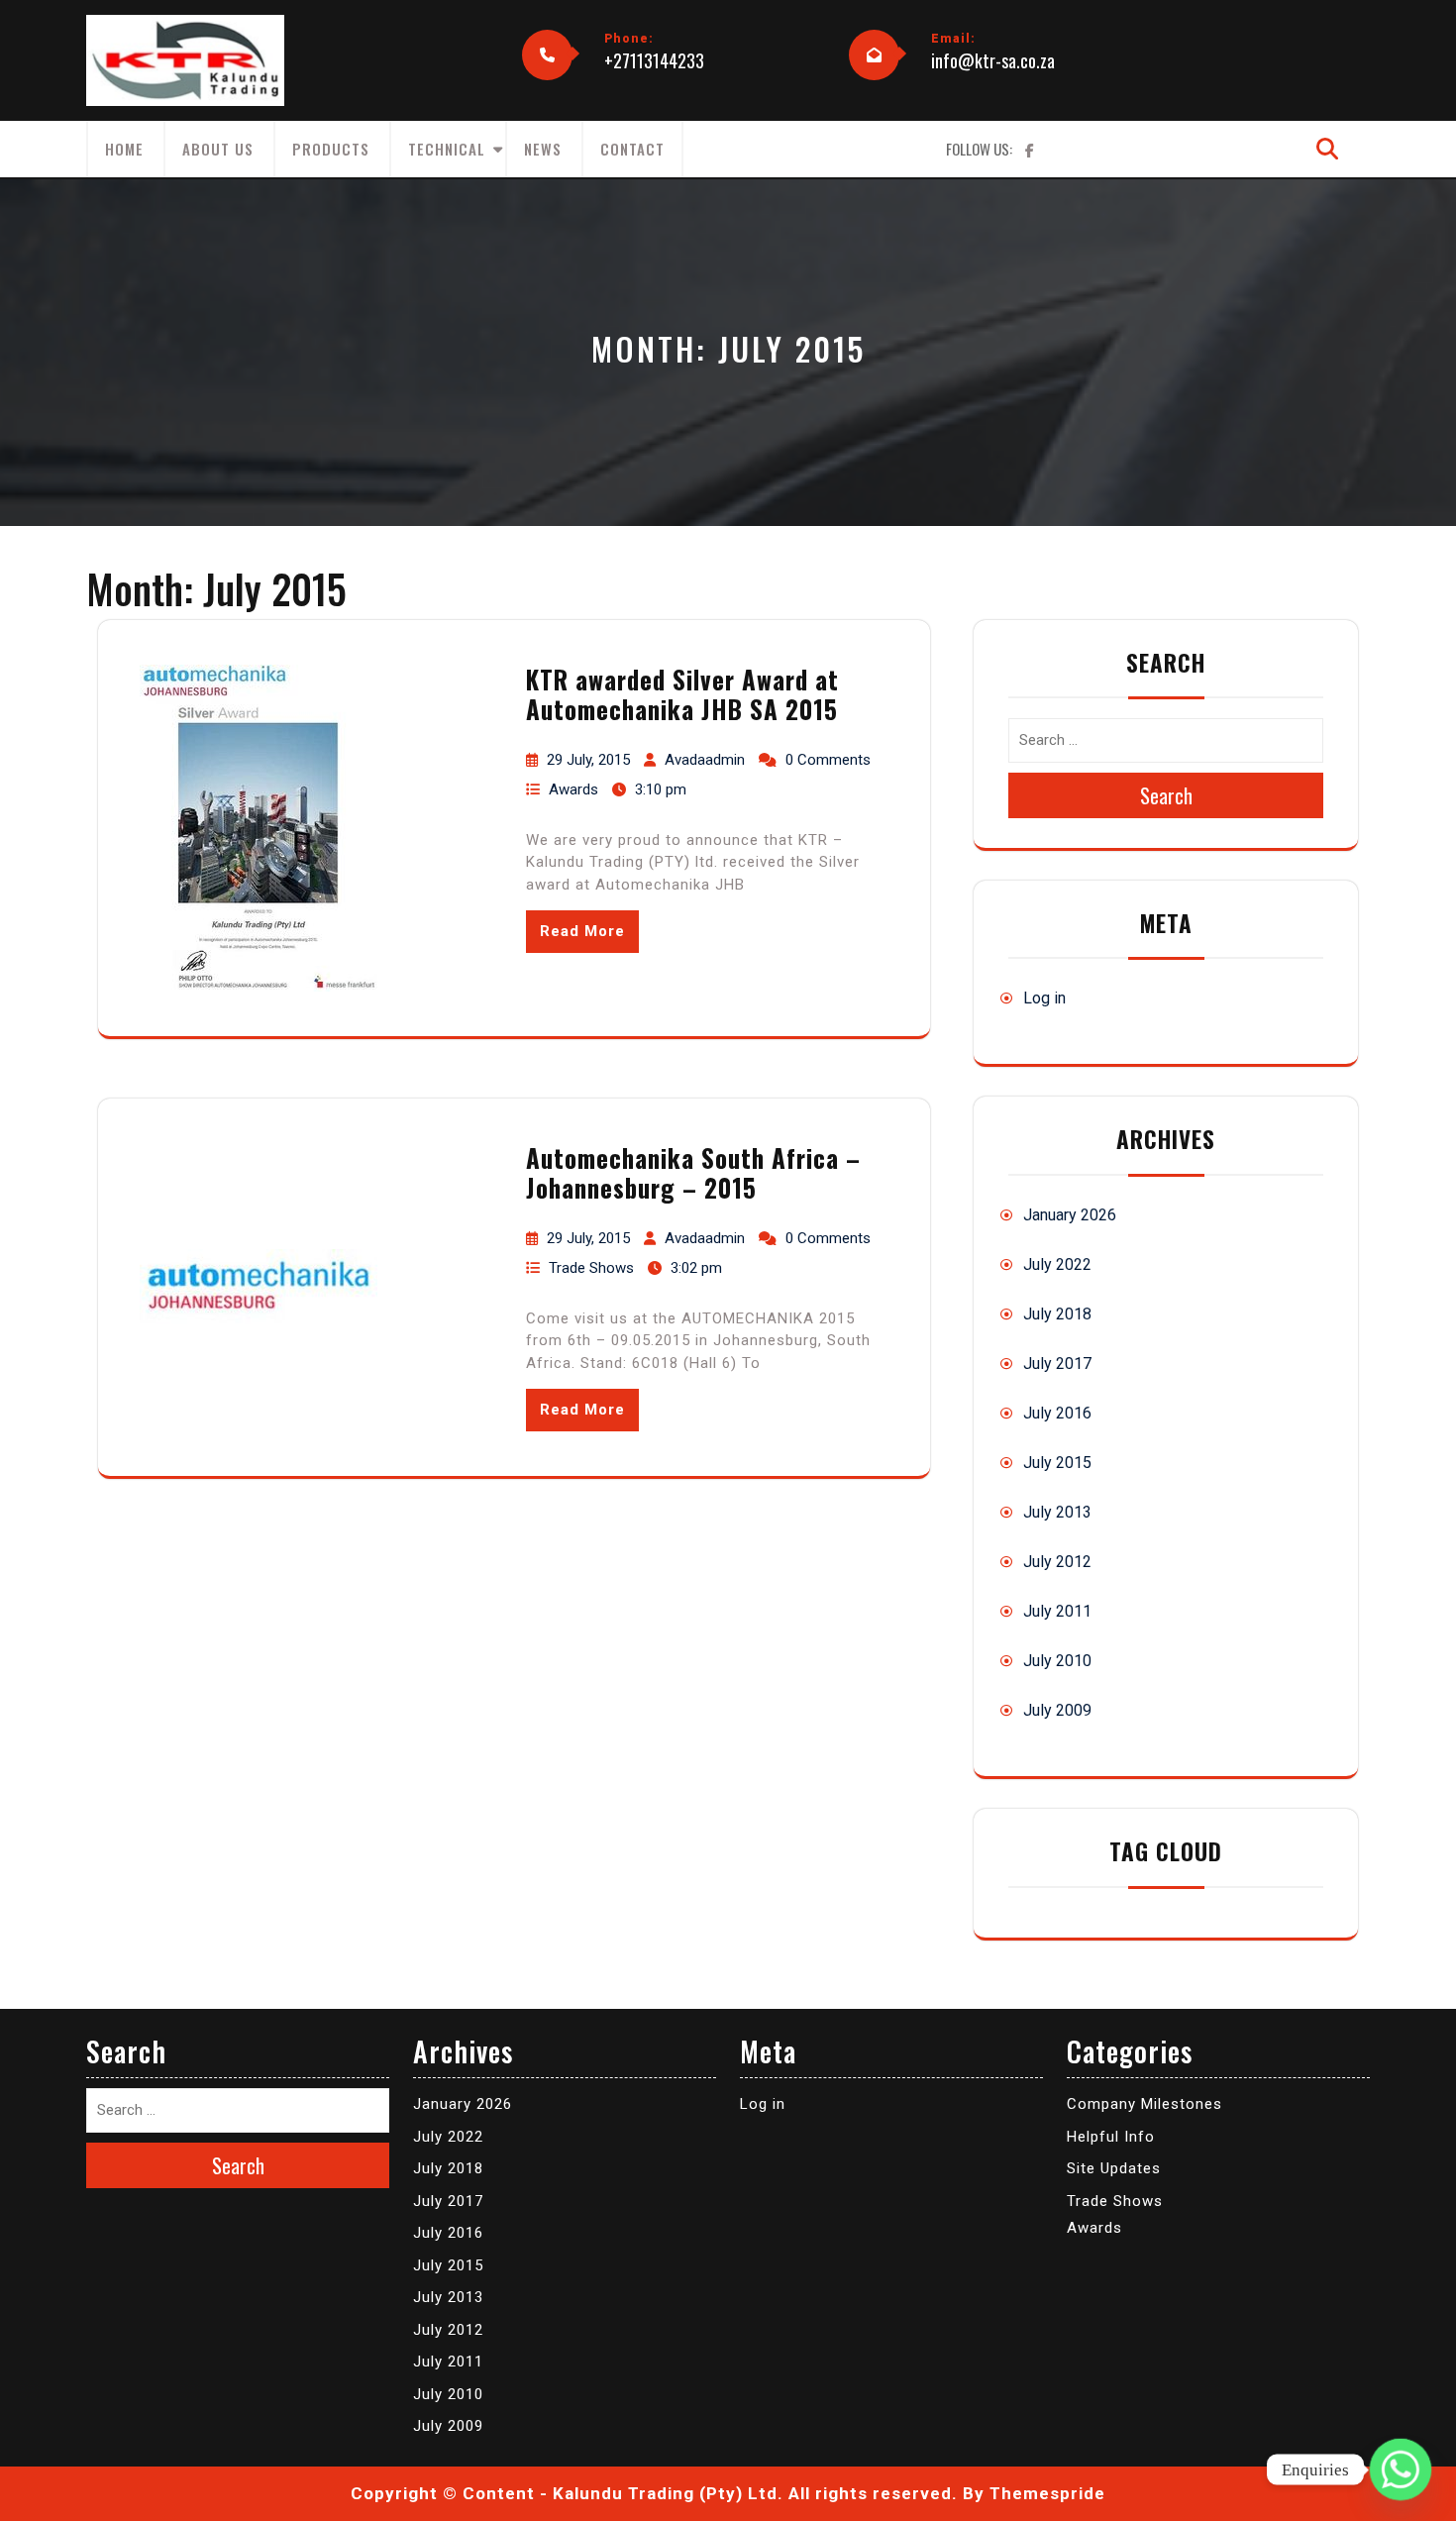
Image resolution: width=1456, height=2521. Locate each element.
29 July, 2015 (588, 760)
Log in (1044, 998)
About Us (218, 149)
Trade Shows (591, 1268)
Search (1166, 795)
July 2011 (1057, 1611)
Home (124, 149)
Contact (632, 149)
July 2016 (1057, 1413)
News (543, 149)
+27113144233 (654, 60)
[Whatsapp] (1401, 2469)
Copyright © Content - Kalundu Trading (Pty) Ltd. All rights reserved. (654, 2493)
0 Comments (828, 760)
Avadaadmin (705, 760)
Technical (447, 149)
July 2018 (1057, 1314)
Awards (573, 789)
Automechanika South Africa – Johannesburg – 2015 (693, 1172)
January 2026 (1070, 1215)
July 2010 (1057, 1661)
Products (331, 149)
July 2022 (1057, 1264)
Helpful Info (1111, 2137)
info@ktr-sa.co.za (993, 60)
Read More (582, 931)
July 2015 (1057, 1463)
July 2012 (1057, 1562)
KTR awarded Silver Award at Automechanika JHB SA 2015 (682, 694)
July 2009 (1057, 1710)
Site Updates (1114, 2168)
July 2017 (1057, 1364)
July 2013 (1057, 1512)
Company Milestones (1144, 2104)
